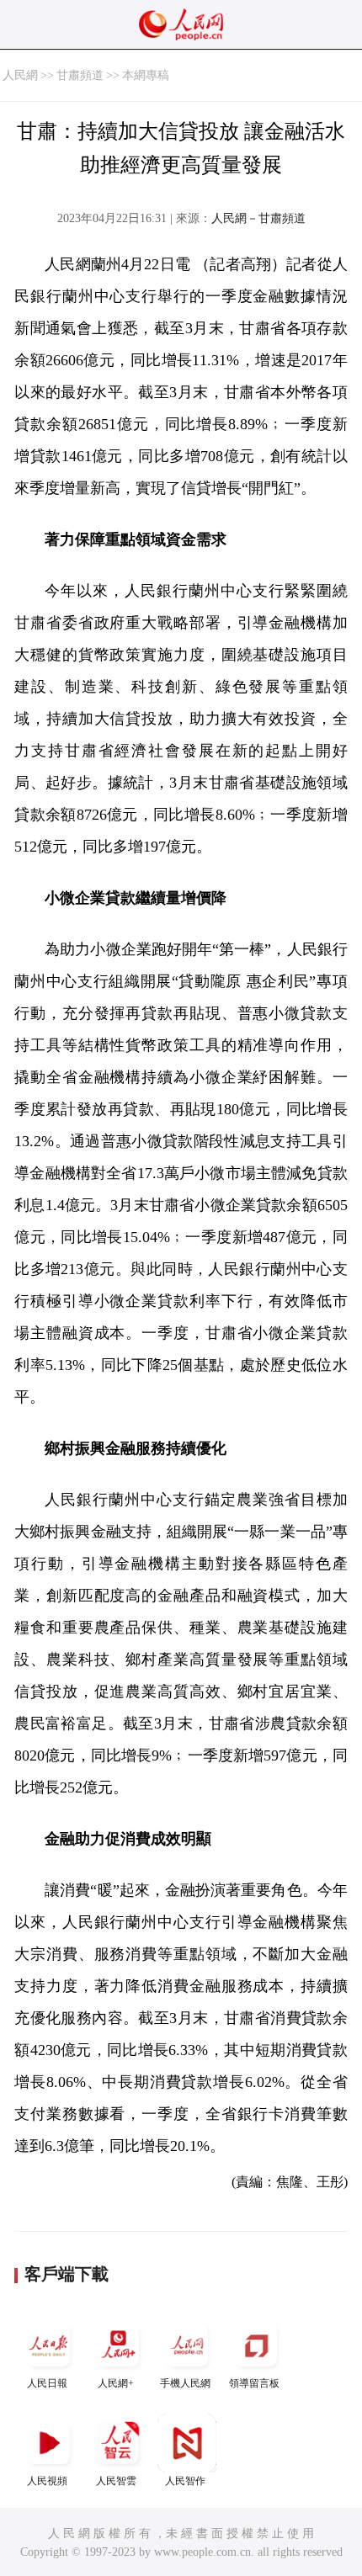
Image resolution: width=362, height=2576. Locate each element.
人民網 (20, 75)
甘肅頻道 (80, 75)
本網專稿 (146, 75)
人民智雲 (116, 2481)
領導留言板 (254, 2383)
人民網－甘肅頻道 (258, 218)
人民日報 (47, 2383)
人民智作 (185, 2481)
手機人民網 (185, 2383)
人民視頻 (47, 2481)
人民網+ (116, 2383)
